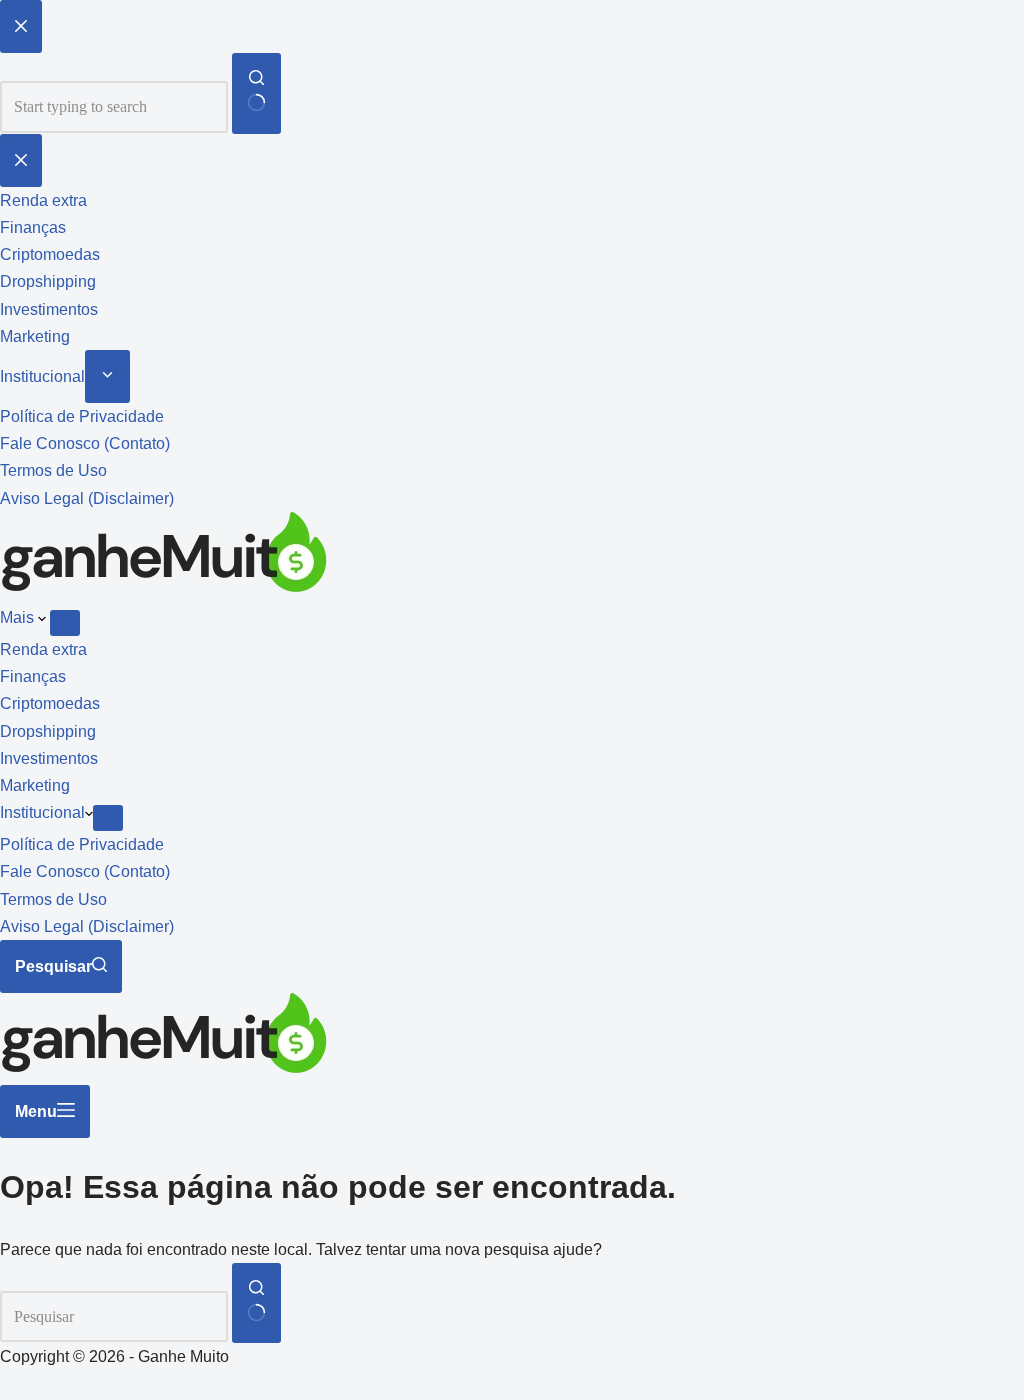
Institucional (42, 812)
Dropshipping (48, 731)
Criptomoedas (50, 703)
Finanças (33, 676)
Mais (19, 617)
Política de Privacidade (82, 844)
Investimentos (49, 758)
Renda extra (43, 649)
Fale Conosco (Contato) (85, 871)
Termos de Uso (53, 899)
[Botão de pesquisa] (256, 1303)
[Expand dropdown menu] (65, 623)
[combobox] (114, 1316)
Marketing (35, 785)
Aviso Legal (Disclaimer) (87, 926)
